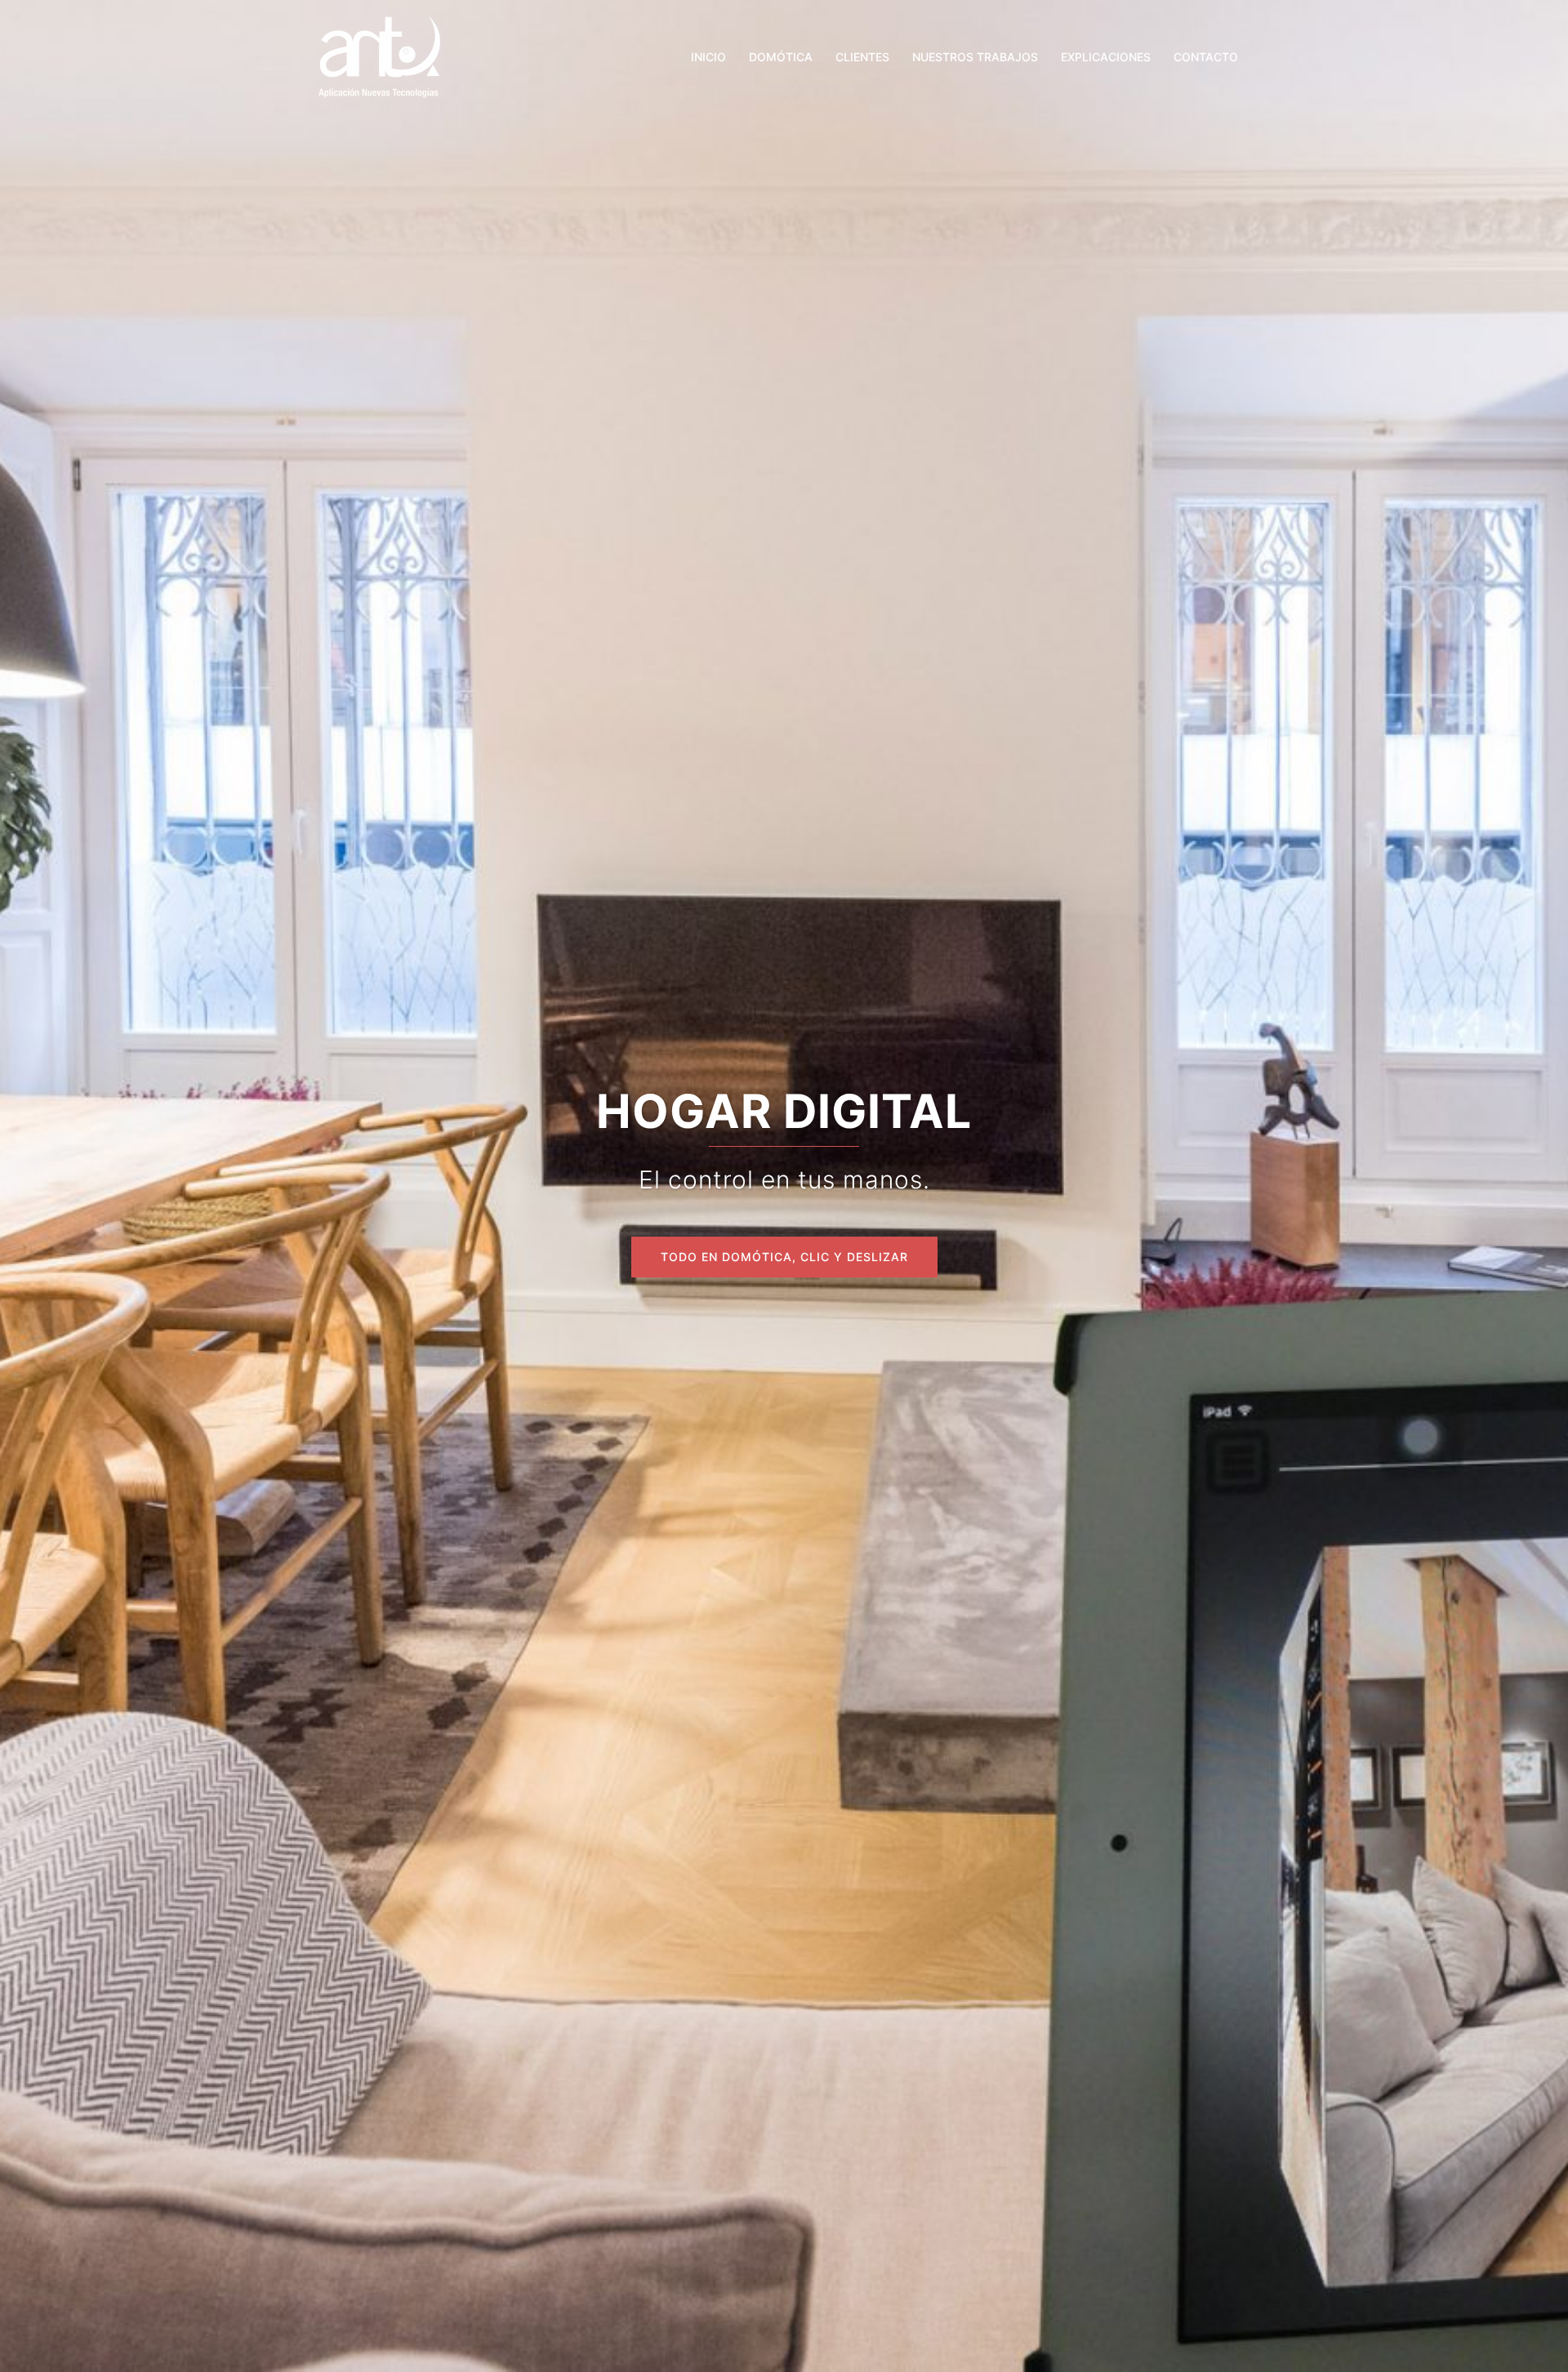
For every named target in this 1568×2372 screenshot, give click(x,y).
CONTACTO (1206, 57)
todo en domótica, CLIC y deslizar (784, 1257)
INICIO (708, 57)
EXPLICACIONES (1106, 57)
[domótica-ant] (379, 56)
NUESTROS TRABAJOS (975, 57)
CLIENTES (862, 57)
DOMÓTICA (781, 57)
